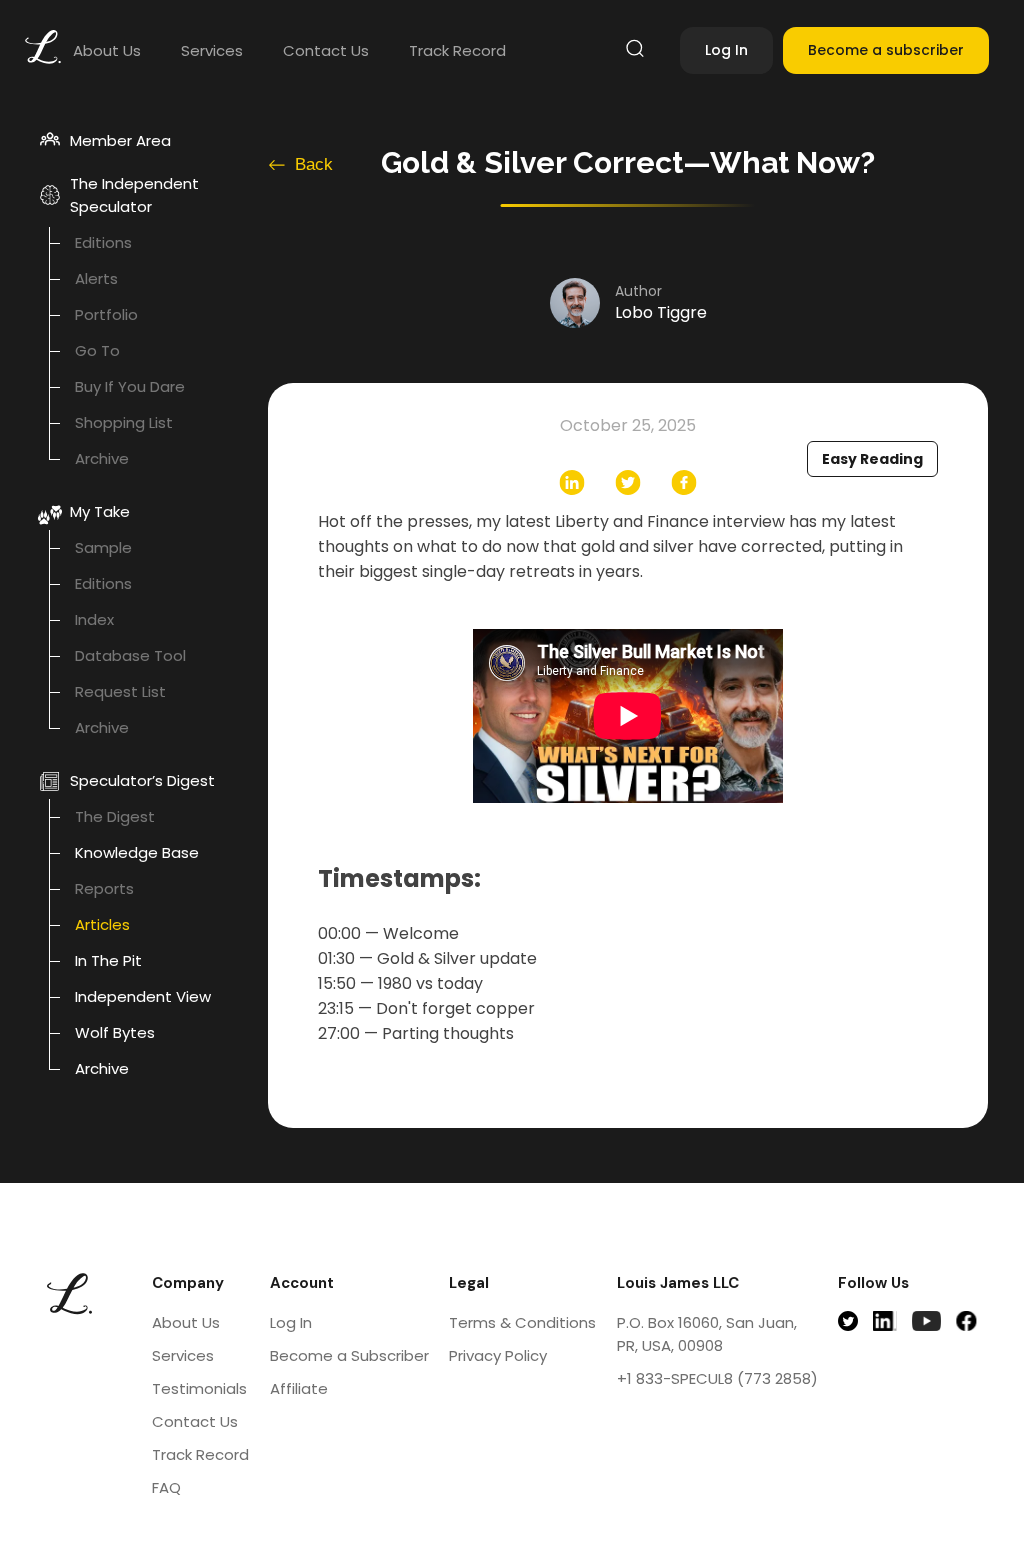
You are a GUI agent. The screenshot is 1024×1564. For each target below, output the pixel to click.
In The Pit (108, 960)
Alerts (96, 278)
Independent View (143, 996)
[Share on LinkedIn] (572, 482)
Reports (104, 888)
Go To (97, 350)
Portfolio (106, 314)
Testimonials (199, 1388)
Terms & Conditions (522, 1322)
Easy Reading (872, 459)
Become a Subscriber (349, 1355)
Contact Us (326, 50)
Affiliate (299, 1388)
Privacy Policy (498, 1355)
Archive (102, 458)
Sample (103, 547)
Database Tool (130, 655)
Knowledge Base (137, 852)
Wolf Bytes (115, 1032)
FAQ (166, 1487)
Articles (102, 924)
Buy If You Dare (130, 386)
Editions (103, 242)
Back (314, 164)
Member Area (120, 140)
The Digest (115, 816)
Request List (120, 691)
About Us (107, 50)
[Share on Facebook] (684, 482)
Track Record (457, 50)
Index (94, 619)
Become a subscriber (886, 50)
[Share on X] (628, 482)
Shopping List (124, 422)
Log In (726, 50)
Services (212, 50)
